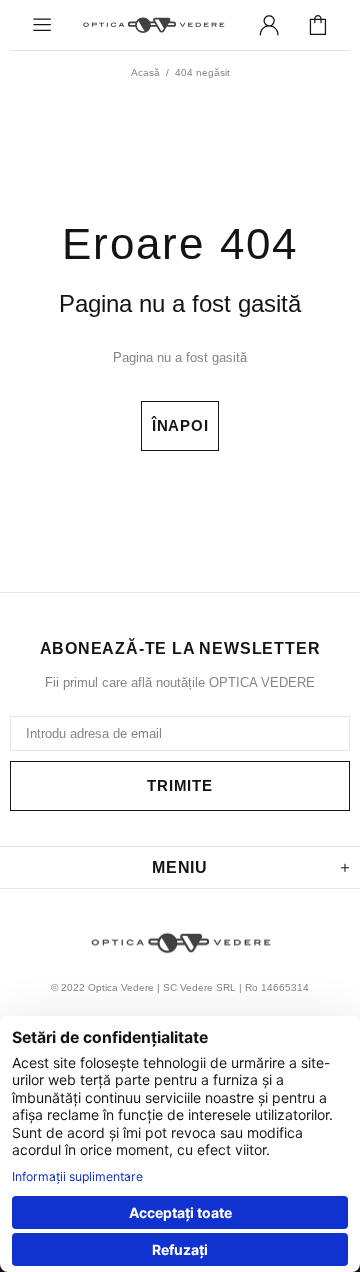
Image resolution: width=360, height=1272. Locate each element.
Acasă (145, 72)
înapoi (180, 425)
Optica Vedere (153, 25)
